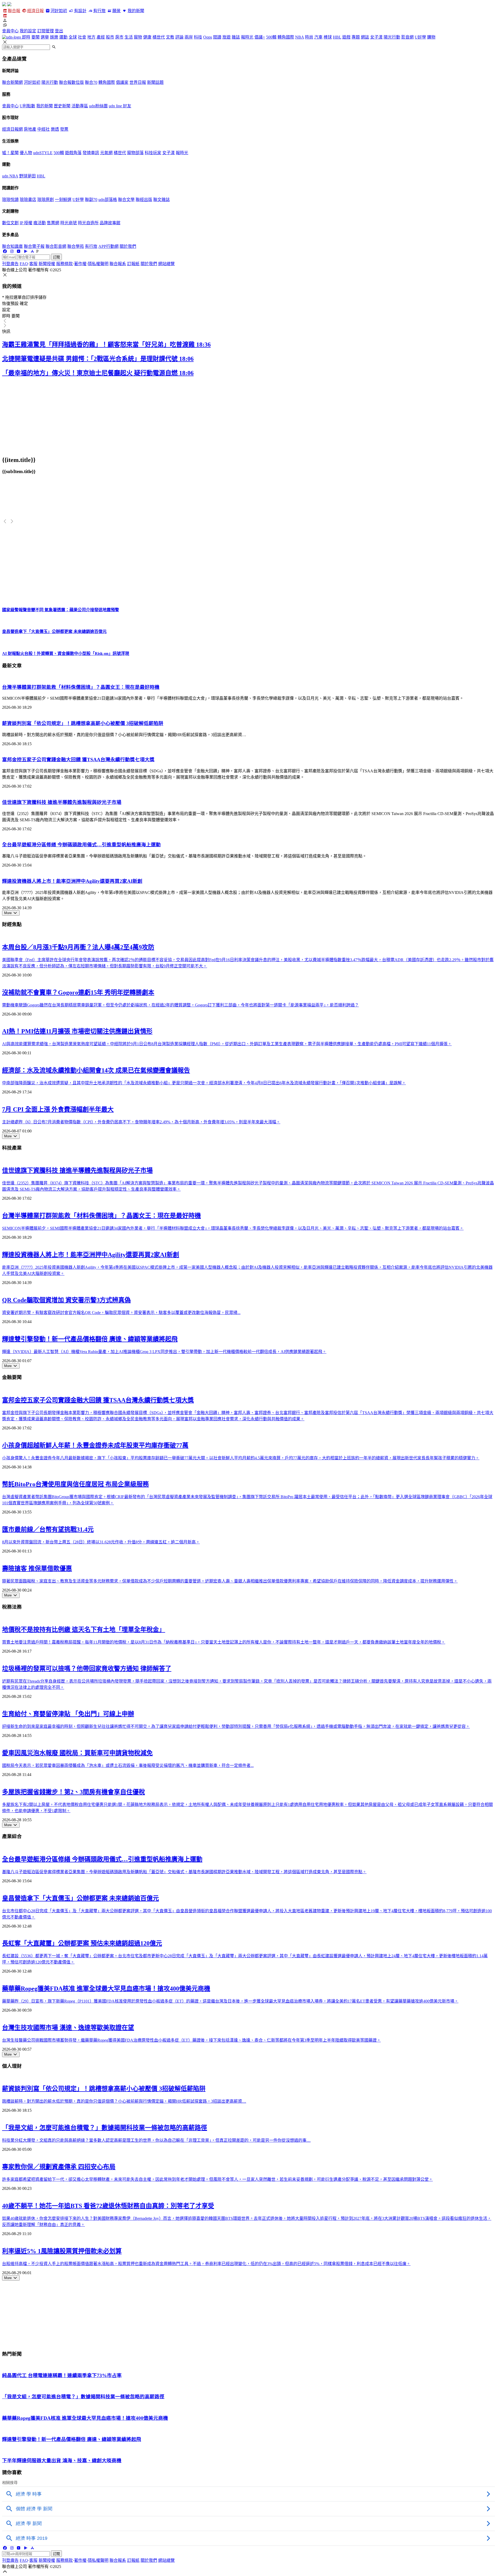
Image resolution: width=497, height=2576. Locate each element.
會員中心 (10, 31)
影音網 (407, 37)
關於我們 (128, 246)
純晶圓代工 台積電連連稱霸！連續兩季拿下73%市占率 (62, 2375)
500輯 (271, 37)
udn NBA (10, 176)
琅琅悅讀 (10, 200)
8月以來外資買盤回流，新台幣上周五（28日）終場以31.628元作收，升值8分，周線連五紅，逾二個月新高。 (101, 1542)
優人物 (26, 153)
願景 (116, 11)
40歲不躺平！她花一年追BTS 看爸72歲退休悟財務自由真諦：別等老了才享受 (108, 2206)
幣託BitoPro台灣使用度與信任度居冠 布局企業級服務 (75, 1484)
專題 (356, 37)
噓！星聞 (10, 153)
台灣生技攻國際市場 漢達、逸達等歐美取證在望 (68, 2028)
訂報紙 (133, 264)
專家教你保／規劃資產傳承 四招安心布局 (59, 2167)
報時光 (247, 37)
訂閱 (56, 257)
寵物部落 (135, 153)
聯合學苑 (76, 246)
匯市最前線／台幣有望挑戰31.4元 (48, 1529)
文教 (170, 37)
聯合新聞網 (12, 82)
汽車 (318, 37)
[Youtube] (19, 251)
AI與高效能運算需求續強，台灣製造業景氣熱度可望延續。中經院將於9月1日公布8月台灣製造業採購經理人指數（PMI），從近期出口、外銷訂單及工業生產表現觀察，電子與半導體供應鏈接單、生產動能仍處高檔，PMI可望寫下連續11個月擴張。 (227, 1044)
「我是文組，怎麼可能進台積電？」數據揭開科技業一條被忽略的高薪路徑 (105, 2128)
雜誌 (236, 37)
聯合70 (91, 82)
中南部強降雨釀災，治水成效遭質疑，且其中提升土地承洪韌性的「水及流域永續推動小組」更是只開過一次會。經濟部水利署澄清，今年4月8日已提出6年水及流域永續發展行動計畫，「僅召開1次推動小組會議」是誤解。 (204, 1083)
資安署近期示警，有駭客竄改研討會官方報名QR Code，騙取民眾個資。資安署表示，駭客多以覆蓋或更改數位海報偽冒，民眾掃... (121, 1313)
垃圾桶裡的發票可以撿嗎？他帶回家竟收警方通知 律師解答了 (87, 1669)
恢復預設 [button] (10, 304)
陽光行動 (392, 37)
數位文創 (10, 223)
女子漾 (376, 37)
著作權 (80, 264)
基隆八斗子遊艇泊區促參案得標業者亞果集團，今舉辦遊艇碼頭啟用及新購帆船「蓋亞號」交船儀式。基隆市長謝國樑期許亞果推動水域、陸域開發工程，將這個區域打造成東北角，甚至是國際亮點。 (184, 1872)
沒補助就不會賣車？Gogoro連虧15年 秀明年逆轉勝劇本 (78, 992)
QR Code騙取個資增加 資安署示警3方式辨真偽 (66, 1300)
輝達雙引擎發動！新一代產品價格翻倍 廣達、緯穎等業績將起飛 (90, 1339)
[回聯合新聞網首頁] (4, 5)
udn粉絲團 (98, 106)
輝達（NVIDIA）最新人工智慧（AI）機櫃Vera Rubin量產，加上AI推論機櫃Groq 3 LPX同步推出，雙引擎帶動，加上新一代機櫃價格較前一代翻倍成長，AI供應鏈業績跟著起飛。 (164, 1352)
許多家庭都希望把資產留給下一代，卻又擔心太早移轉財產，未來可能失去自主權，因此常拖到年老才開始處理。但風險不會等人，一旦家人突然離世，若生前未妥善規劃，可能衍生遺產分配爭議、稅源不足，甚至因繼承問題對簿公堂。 (217, 2179)
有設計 (80, 11)
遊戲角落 (73, 153)
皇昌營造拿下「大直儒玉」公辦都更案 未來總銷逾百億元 (81, 1898)
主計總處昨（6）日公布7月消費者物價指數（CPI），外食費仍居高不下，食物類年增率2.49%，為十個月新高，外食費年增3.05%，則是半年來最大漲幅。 (141, 1122)
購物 (431, 37)
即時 (26, 37)
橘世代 (159, 37)
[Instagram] (12, 251)
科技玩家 (153, 153)
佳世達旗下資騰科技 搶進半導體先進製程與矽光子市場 (62, 802)
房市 (119, 37)
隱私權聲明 (98, 264)
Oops (208, 37)
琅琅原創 (46, 200)
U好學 (420, 37)
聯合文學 (126, 200)
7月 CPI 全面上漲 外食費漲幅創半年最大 (58, 1109)
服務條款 (64, 264)
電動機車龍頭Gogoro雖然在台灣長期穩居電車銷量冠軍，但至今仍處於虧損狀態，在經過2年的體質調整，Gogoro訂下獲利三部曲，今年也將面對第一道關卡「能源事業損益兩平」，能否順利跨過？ (180, 1005)
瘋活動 (40, 223)
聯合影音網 (56, 246)
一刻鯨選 (63, 200)
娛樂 (54, 37)
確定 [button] (24, 304)
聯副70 (91, 200)
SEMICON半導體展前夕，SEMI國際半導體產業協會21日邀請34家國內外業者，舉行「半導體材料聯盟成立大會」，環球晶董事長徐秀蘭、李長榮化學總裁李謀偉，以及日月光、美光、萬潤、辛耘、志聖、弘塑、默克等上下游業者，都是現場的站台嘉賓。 (233, 1228)
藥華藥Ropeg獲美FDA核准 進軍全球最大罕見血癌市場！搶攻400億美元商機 (106, 1989)
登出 (59, 31)
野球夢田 (27, 176)
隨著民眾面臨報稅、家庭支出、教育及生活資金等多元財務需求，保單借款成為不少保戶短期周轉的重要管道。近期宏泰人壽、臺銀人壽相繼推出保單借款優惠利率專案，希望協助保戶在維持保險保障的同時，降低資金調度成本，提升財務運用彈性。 (230, 1581)
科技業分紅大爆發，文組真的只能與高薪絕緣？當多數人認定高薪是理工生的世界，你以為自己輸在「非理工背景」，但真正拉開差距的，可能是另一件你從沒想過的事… (156, 2140)
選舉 (45, 37)
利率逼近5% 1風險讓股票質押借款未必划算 (62, 2251)
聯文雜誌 (162, 200)
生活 (129, 37)
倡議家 (122, 82)
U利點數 (27, 106)
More (8, 913)
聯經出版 (144, 200)
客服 (33, 264)
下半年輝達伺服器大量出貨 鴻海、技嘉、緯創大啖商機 (62, 2461)
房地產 (30, 129)
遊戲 (346, 37)
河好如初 (59, 11)
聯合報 (14, 11)
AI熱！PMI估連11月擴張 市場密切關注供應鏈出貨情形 (77, 1031)
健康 (147, 37)
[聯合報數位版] (5, 16)
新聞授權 (47, 264)
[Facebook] (5, 251)
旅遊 (226, 37)
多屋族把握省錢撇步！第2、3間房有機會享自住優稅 (74, 1792)
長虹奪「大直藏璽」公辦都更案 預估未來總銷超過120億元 (82, 1943)
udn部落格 (108, 200)
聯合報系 (118, 264)
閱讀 (217, 37)
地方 (91, 37)
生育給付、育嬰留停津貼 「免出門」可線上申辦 (68, 1714)
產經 (101, 37)
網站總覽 (166, 264)
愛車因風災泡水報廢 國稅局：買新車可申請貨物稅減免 (77, 1753)
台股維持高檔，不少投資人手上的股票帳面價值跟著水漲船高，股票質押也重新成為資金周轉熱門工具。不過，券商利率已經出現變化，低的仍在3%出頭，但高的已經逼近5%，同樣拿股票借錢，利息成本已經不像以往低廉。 (206, 2264)
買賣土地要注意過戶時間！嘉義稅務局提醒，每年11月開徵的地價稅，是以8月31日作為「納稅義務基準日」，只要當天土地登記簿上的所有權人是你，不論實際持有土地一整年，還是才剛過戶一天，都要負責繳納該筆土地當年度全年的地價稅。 (224, 1642)
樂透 (55, 129)
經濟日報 (35, 11)
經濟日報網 (12, 129)
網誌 (365, 37)
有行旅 (99, 11)
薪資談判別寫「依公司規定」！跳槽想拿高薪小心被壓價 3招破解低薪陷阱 (83, 723)
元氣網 (106, 153)
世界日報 (138, 82)
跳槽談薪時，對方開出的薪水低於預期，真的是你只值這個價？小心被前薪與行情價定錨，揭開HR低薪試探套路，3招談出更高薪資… (124, 2101)
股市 (110, 37)
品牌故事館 (110, 223)
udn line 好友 (120, 106)
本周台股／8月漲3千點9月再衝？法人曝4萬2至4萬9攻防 (78, 947)
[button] (248, 20)
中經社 (43, 129)
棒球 (328, 37)
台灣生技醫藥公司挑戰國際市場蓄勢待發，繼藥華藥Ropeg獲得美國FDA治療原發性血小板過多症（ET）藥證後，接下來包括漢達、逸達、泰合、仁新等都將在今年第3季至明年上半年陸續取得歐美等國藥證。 (191, 2040)
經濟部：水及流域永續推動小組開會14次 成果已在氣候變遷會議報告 (96, 1070)
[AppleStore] (32, 251)
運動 (63, 37)
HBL (337, 37)
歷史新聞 (62, 106)
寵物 (138, 37)
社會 (82, 37)
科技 (198, 37)
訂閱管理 (46, 31)
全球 (73, 37)
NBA (299, 37)
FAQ (24, 264)
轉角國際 (286, 37)
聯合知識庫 (12, 246)
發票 (64, 129)
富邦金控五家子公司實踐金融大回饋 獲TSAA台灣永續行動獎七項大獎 (78, 760)
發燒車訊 (91, 153)
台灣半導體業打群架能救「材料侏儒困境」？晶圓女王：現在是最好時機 (81, 687)
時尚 (309, 37)
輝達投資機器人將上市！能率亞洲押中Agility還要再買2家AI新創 (72, 881)
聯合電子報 (34, 246)
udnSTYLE (43, 153)
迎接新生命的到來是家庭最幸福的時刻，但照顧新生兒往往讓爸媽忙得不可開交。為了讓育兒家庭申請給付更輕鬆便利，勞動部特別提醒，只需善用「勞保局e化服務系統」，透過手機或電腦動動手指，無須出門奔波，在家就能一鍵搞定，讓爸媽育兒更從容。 (236, 1726)
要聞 (35, 37)
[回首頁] (9, 5)
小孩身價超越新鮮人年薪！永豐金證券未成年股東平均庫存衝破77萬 (95, 1445)
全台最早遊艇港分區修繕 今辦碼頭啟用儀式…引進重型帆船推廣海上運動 (81, 845)
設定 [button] (6, 310)
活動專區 (80, 106)
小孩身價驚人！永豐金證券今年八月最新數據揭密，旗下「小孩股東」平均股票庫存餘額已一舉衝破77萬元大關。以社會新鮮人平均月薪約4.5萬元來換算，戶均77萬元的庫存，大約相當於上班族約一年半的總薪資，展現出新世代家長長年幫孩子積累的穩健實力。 (241, 1458)
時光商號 (69, 223)
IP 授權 (26, 223)
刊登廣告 (10, 264)
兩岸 (189, 37)
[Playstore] (25, 251)
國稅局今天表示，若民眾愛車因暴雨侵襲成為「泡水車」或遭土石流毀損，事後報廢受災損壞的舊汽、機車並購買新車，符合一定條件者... (128, 1765)
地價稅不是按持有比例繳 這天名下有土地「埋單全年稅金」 (84, 1630)
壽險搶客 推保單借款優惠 (37, 1569)
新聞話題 (155, 82)
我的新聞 (136, 11)
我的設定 (28, 31)
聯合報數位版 (71, 82)
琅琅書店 (28, 200)
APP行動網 (108, 246)
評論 (179, 37)
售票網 (53, 223)
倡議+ (260, 37)
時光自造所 (88, 223)
